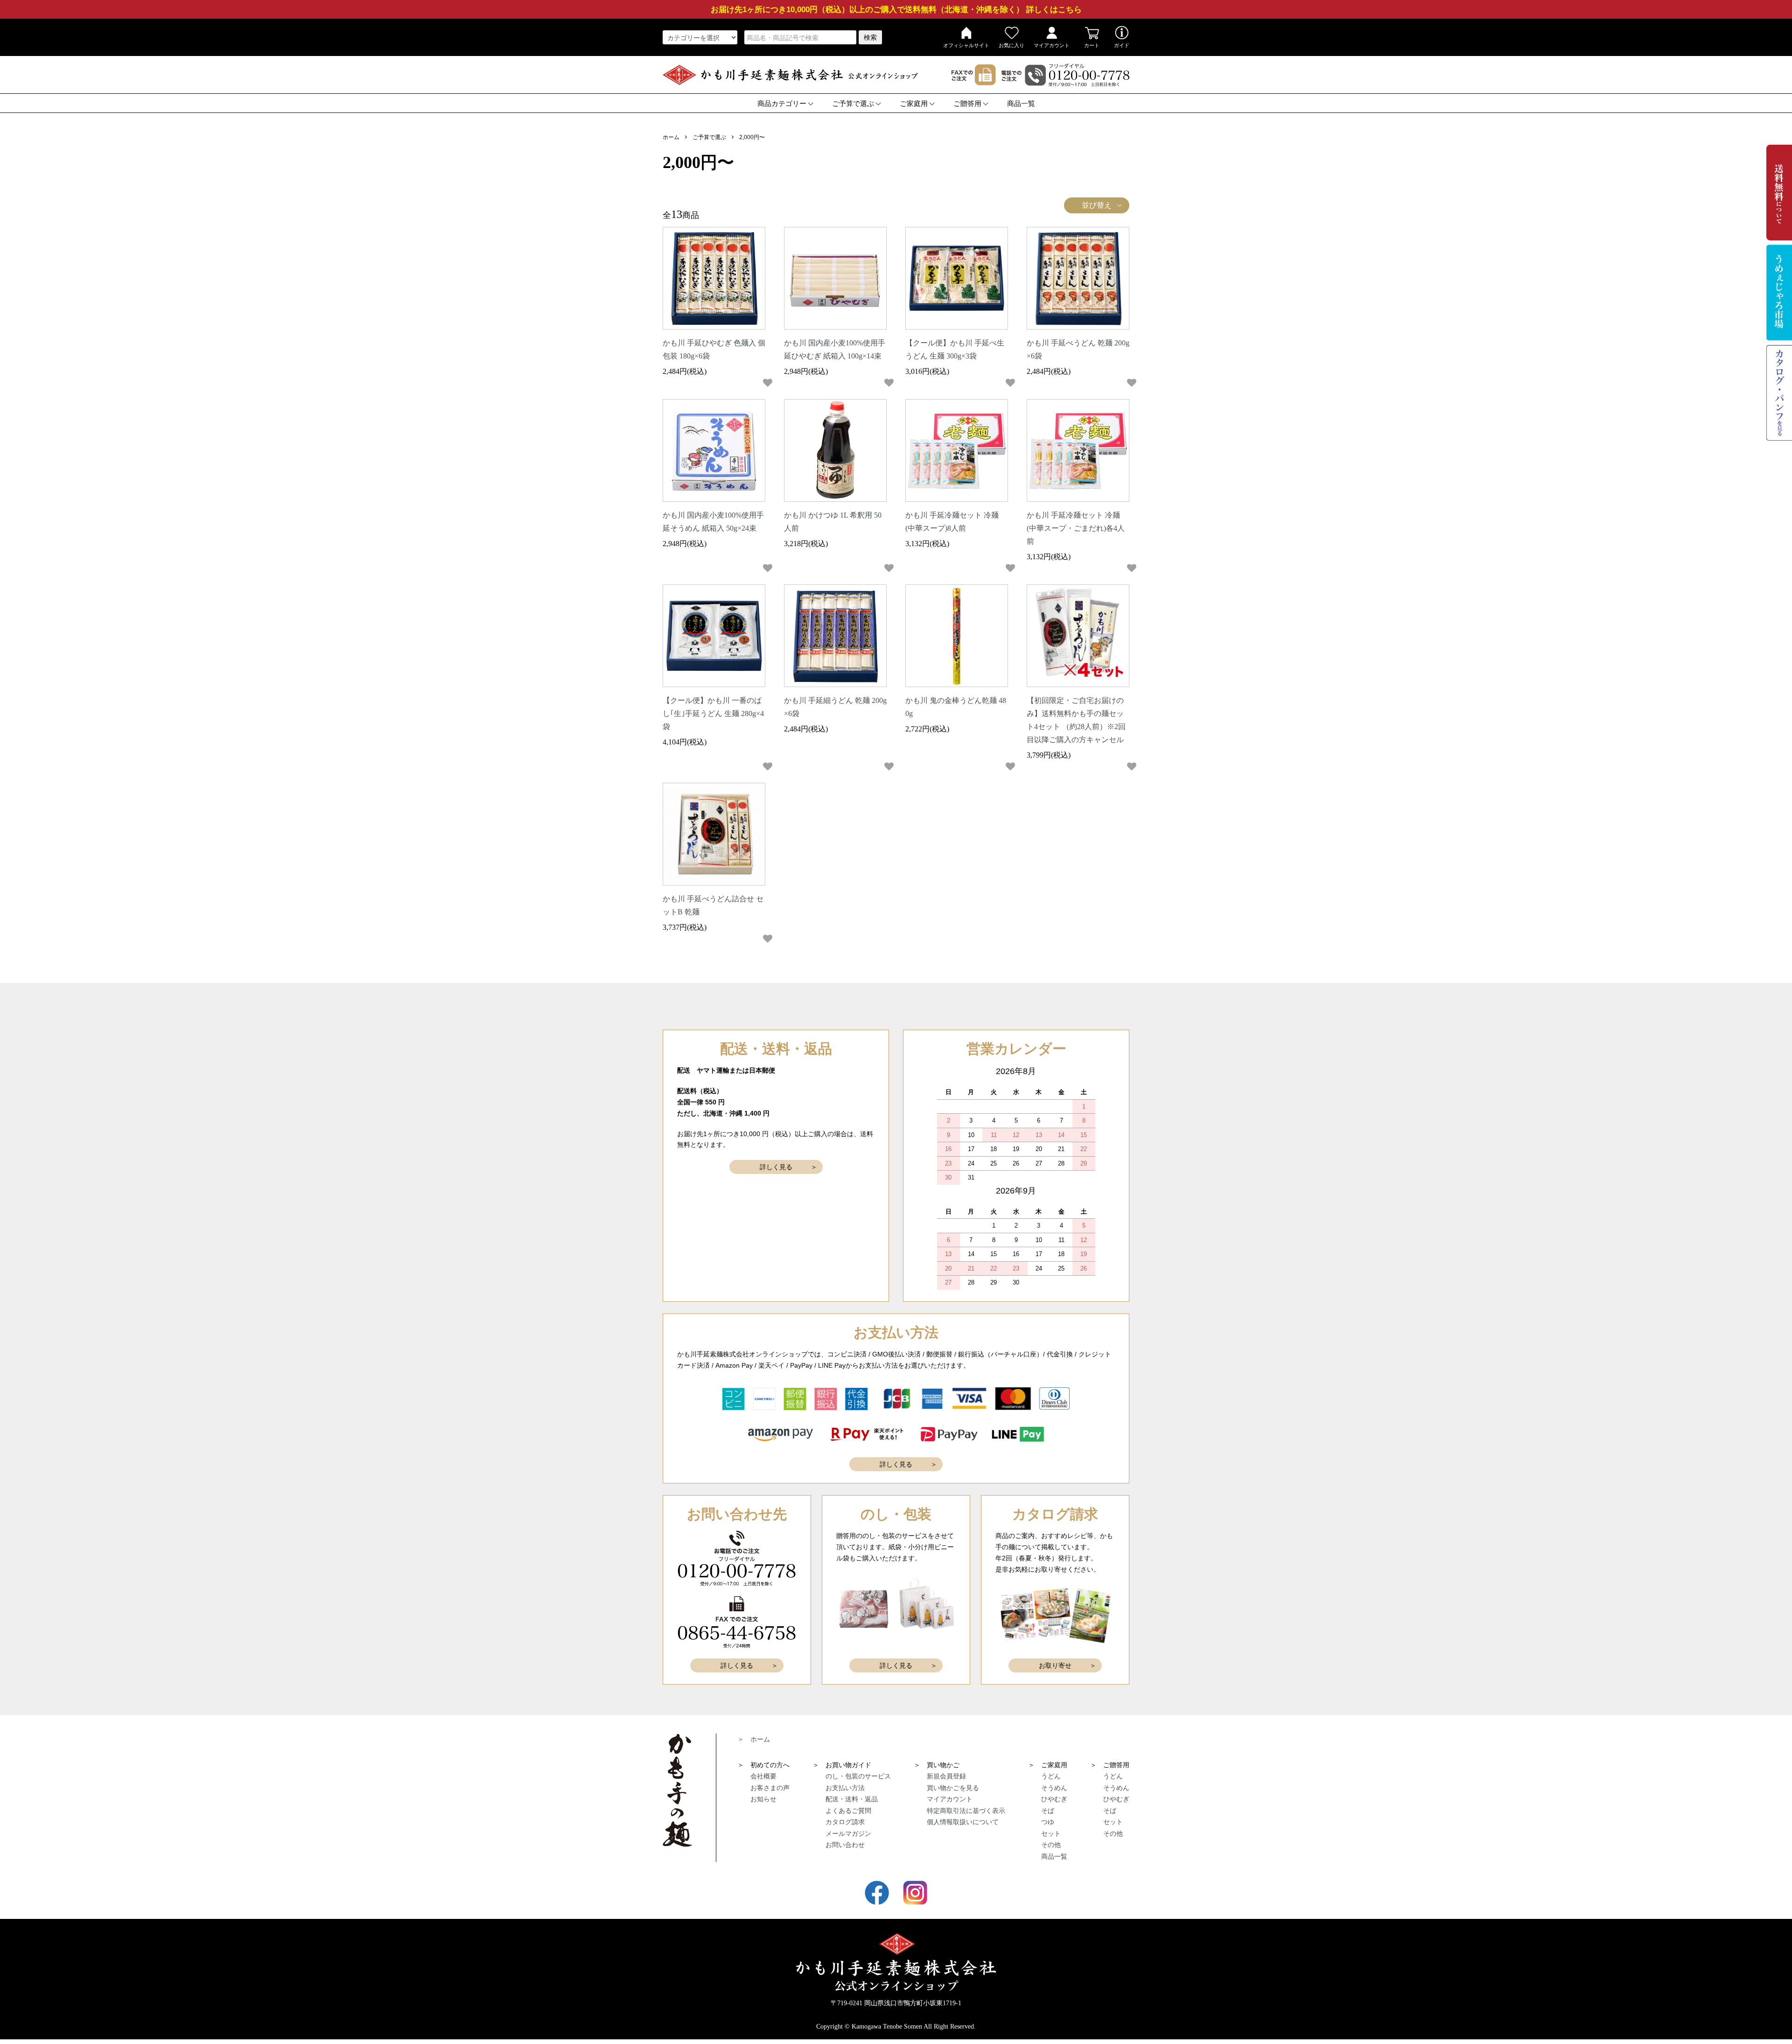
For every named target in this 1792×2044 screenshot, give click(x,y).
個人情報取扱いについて (963, 1822)
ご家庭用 (914, 104)
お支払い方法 (845, 1788)
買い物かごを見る (953, 1788)
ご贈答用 (967, 104)
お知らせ (763, 1799)
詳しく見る (776, 1167)
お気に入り (1011, 45)
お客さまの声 (770, 1788)
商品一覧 (1021, 104)
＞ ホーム (754, 1739)
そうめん (1054, 1788)
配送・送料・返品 (852, 1799)
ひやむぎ (1054, 1799)
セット (1051, 1833)
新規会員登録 (946, 1776)
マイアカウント (1052, 45)
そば (1048, 1811)
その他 (1051, 1845)
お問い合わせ (845, 1845)
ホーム (671, 137)
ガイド (1122, 45)
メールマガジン (848, 1833)
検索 (870, 37)
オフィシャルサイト (966, 45)
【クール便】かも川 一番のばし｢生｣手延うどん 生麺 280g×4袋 (713, 713)
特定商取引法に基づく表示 (966, 1811)
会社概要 (763, 1776)
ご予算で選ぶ (853, 104)
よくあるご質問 (848, 1811)
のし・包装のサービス (858, 1776)
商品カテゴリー (782, 104)
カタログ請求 (845, 1822)
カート (1092, 45)
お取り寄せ (1055, 1665)
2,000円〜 (752, 137)
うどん (1051, 1776)
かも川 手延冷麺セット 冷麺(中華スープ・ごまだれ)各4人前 (1076, 528)
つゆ (1048, 1822)
